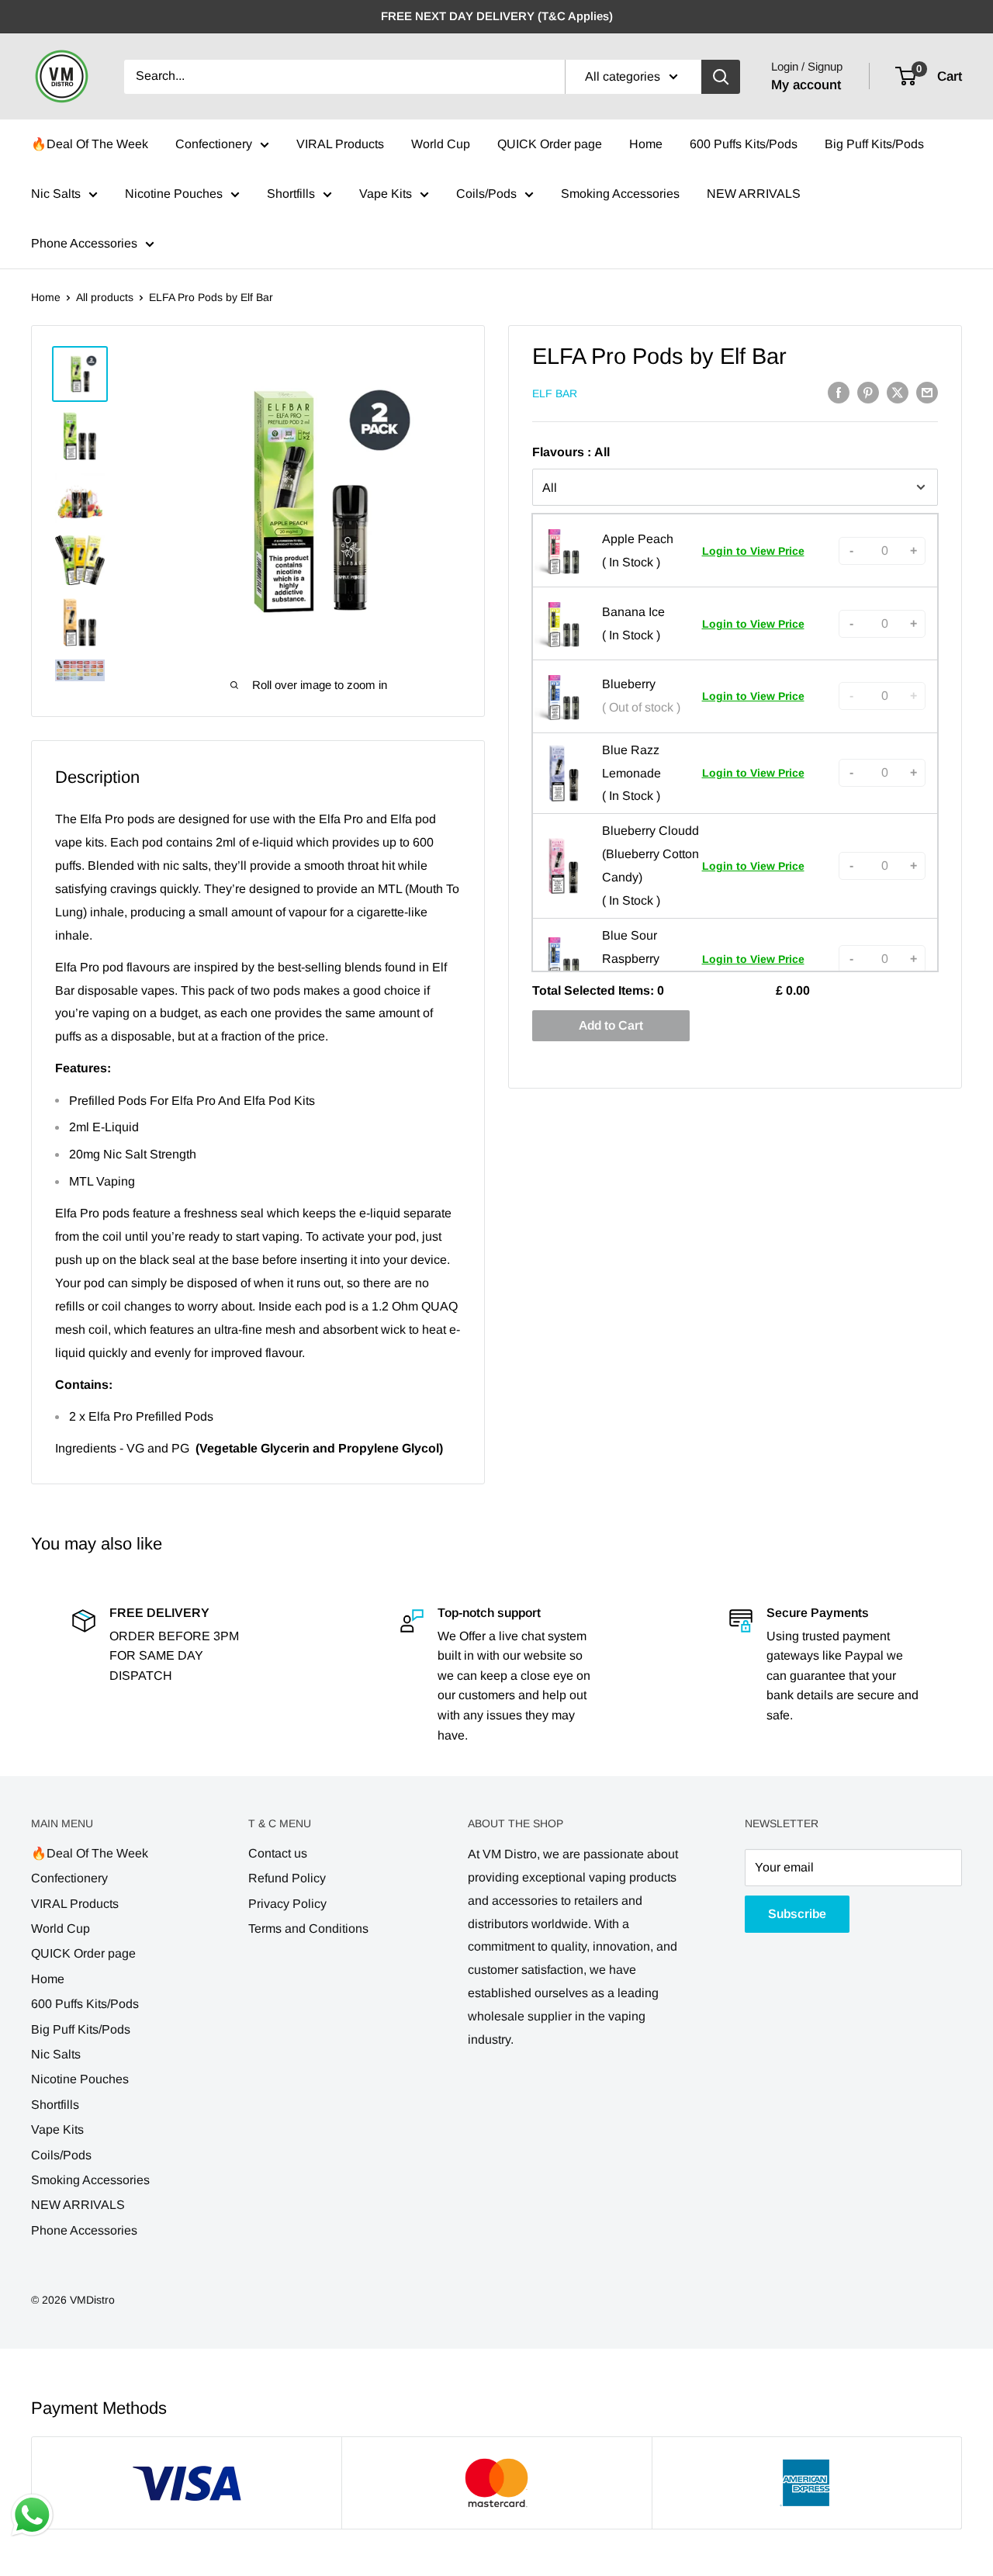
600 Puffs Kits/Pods (744, 144)
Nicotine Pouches (174, 194)
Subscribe (797, 1914)
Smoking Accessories (620, 194)
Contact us (278, 1853)
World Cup (441, 144)
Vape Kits (386, 194)
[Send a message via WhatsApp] (32, 2515)
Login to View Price (753, 551)
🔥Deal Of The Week (90, 144)
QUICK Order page (550, 144)
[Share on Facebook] (839, 393)
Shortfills (291, 194)
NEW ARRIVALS (754, 194)
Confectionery (214, 144)
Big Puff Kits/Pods (874, 144)
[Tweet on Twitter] (898, 393)
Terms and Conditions (308, 1929)
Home (646, 144)
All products (105, 297)
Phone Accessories (84, 243)
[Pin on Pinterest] (868, 393)
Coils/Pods (486, 194)
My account (806, 85)
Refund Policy (287, 1878)
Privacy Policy (287, 1904)
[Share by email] (927, 393)
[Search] (721, 77)
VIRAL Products (340, 144)
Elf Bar (555, 393)
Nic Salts (56, 194)
